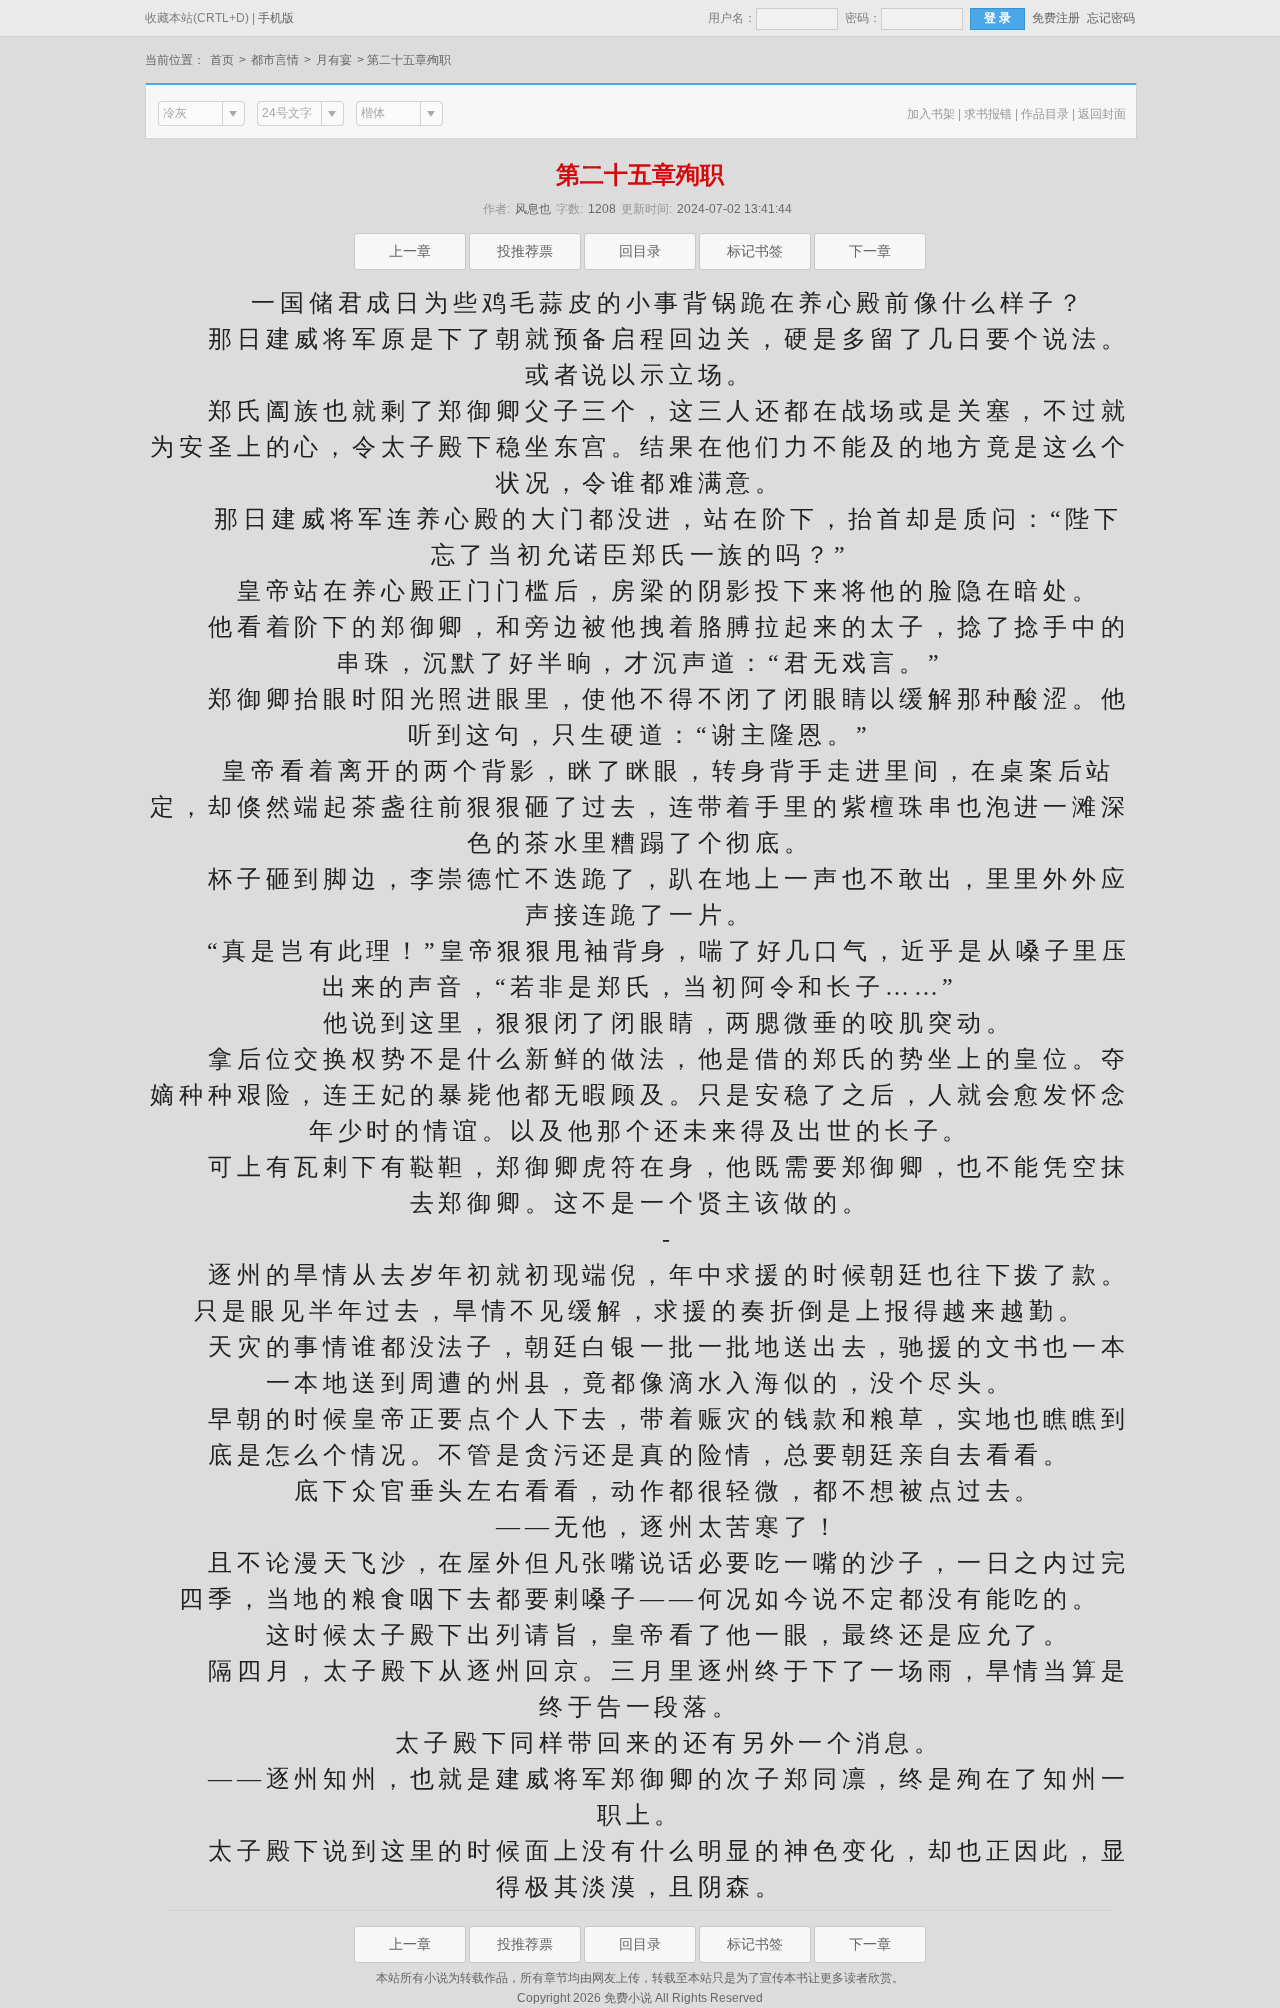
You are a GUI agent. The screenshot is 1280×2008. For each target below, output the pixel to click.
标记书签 (755, 251)
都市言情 (275, 60)
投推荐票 (525, 251)
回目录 (640, 251)
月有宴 (334, 60)
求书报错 (988, 114)
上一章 (410, 251)
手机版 (276, 18)
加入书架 (931, 114)
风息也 (533, 209)
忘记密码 (1111, 18)
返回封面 (1102, 114)
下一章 (870, 251)
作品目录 (1045, 114)
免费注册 (1056, 18)
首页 (222, 60)
